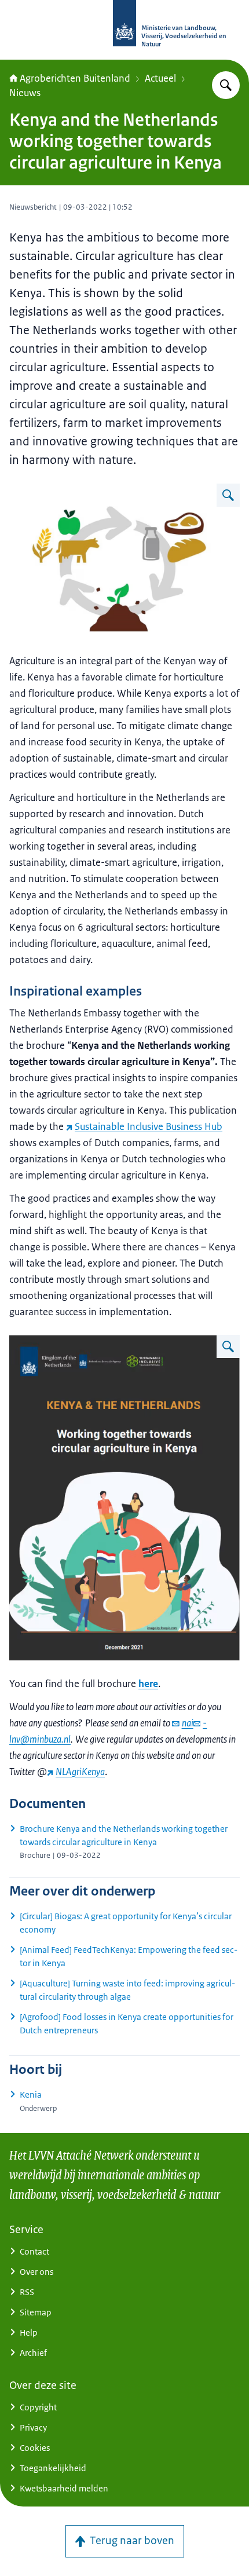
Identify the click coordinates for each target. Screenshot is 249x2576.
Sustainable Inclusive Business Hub (149, 1126)
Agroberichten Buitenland (75, 78)
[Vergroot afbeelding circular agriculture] (228, 495)
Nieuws (25, 93)
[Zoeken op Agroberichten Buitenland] (226, 85)
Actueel (160, 78)
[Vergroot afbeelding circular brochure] (228, 1346)
